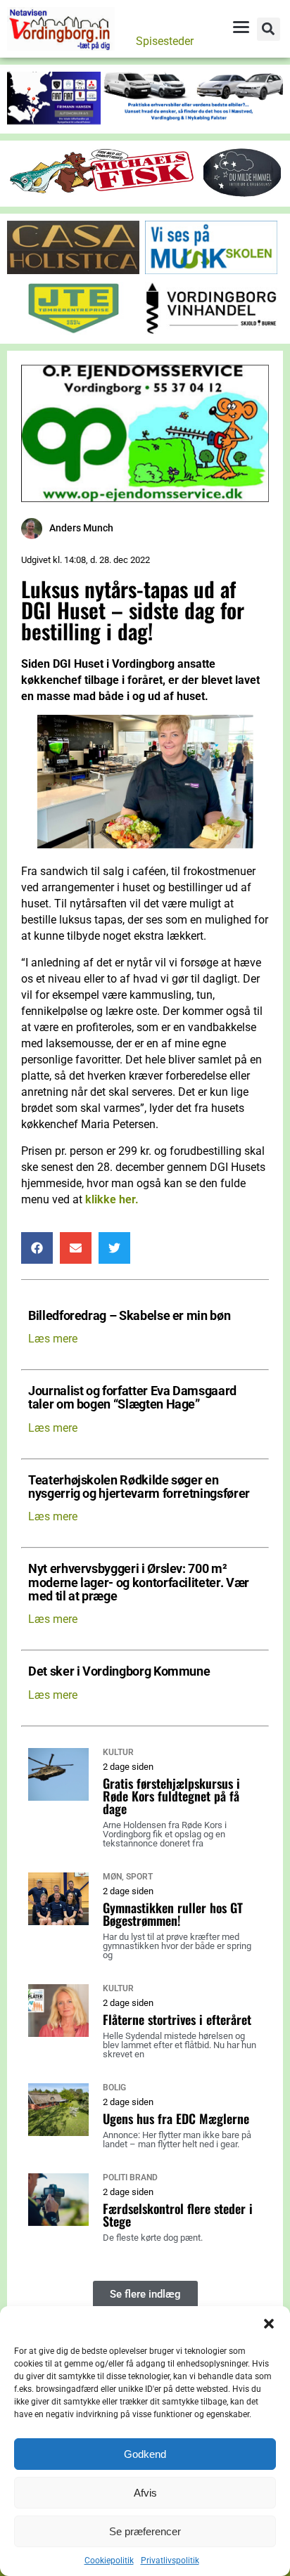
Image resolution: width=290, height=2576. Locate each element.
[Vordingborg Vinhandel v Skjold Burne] (211, 331)
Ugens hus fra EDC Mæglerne (176, 2118)
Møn (112, 1877)
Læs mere (53, 1339)
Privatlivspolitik (170, 2561)
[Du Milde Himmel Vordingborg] (242, 194)
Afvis (145, 2493)
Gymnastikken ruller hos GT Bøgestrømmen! (173, 1914)
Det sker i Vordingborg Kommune (119, 1672)
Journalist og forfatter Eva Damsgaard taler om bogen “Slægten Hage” (132, 1398)
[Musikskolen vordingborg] (211, 270)
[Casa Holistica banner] (73, 270)
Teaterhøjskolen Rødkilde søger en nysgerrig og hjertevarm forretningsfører (139, 1487)
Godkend (145, 2454)
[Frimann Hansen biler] (145, 121)
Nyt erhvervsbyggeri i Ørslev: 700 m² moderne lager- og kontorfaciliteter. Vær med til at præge (139, 1583)
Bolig (114, 2088)
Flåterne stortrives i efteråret (177, 2019)
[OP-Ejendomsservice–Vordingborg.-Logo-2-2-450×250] (145, 498)
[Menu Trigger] (241, 27)
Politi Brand (130, 2177)
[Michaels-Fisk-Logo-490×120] (103, 191)
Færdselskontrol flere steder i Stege (178, 2215)
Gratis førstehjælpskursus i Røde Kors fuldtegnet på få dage (171, 1796)
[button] (269, 2324)
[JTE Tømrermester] (73, 331)
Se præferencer (145, 2531)
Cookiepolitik (109, 2561)
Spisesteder (165, 41)
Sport (139, 1877)
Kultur (118, 1752)
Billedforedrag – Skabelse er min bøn (129, 1316)
